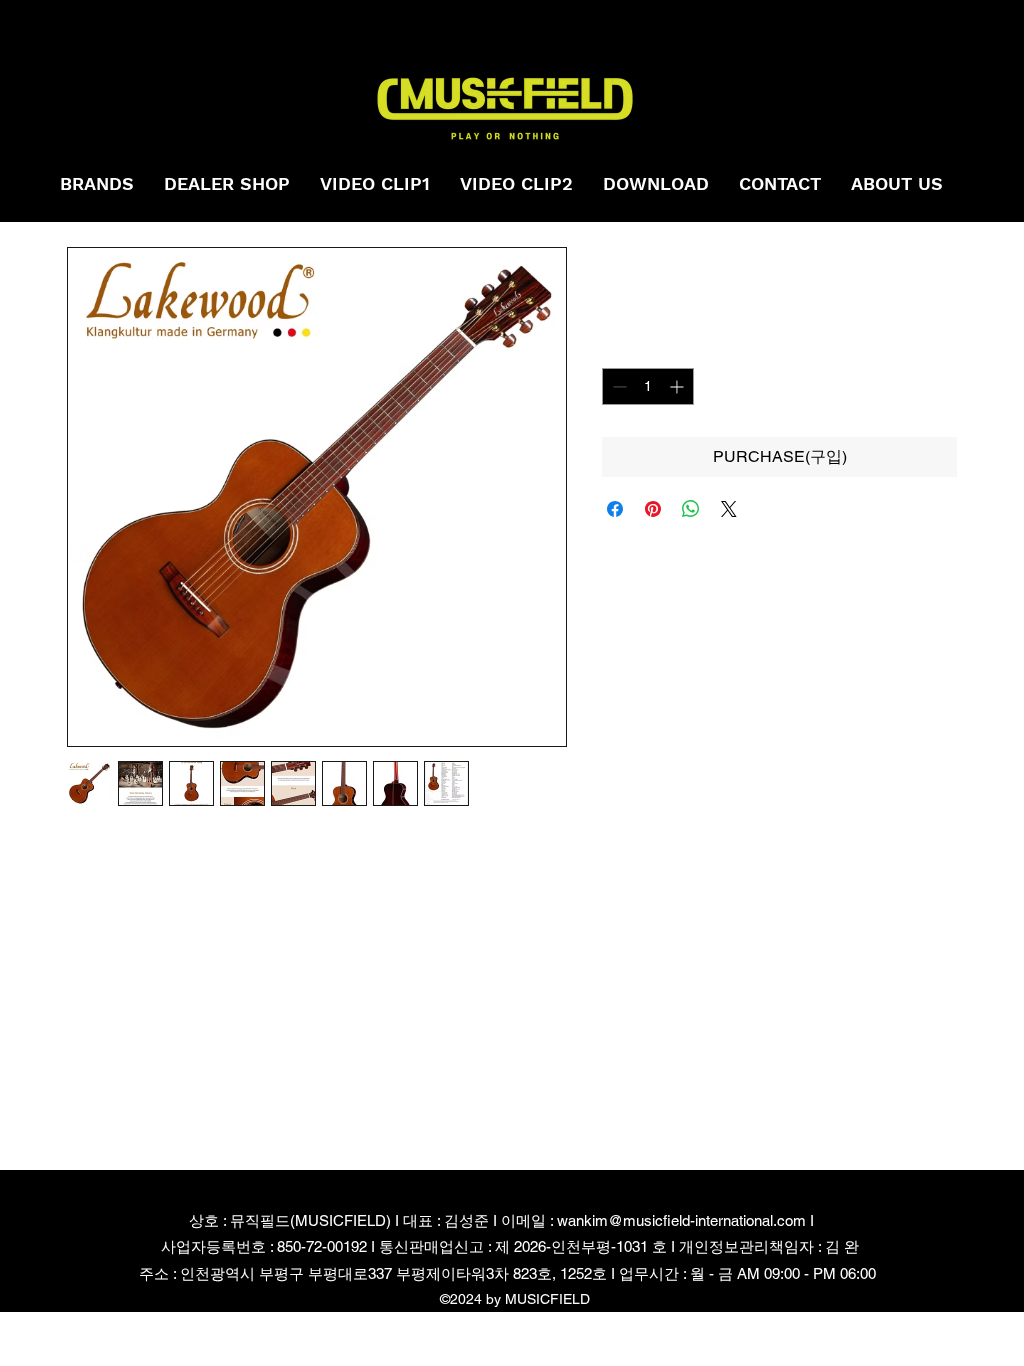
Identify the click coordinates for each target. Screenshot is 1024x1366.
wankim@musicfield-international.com (681, 1220)
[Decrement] (617, 386)
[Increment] (678, 386)
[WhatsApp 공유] (691, 509)
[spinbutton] (648, 386)
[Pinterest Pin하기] (653, 509)
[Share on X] (729, 509)
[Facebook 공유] (615, 509)
